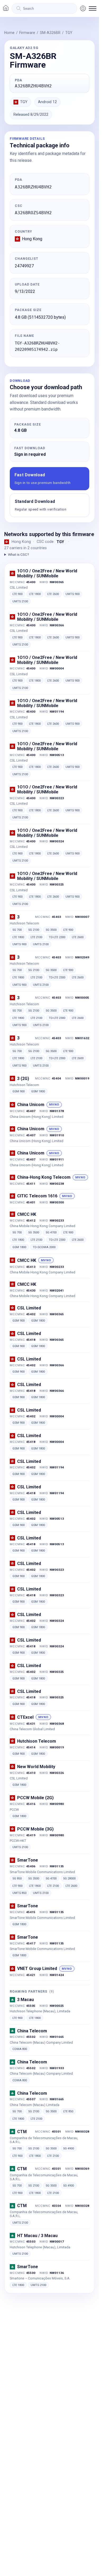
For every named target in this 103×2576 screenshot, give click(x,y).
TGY (69, 33)
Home (9, 33)
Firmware (27, 33)
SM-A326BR (50, 33)
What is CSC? (18, 554)
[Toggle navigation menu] (93, 8)
